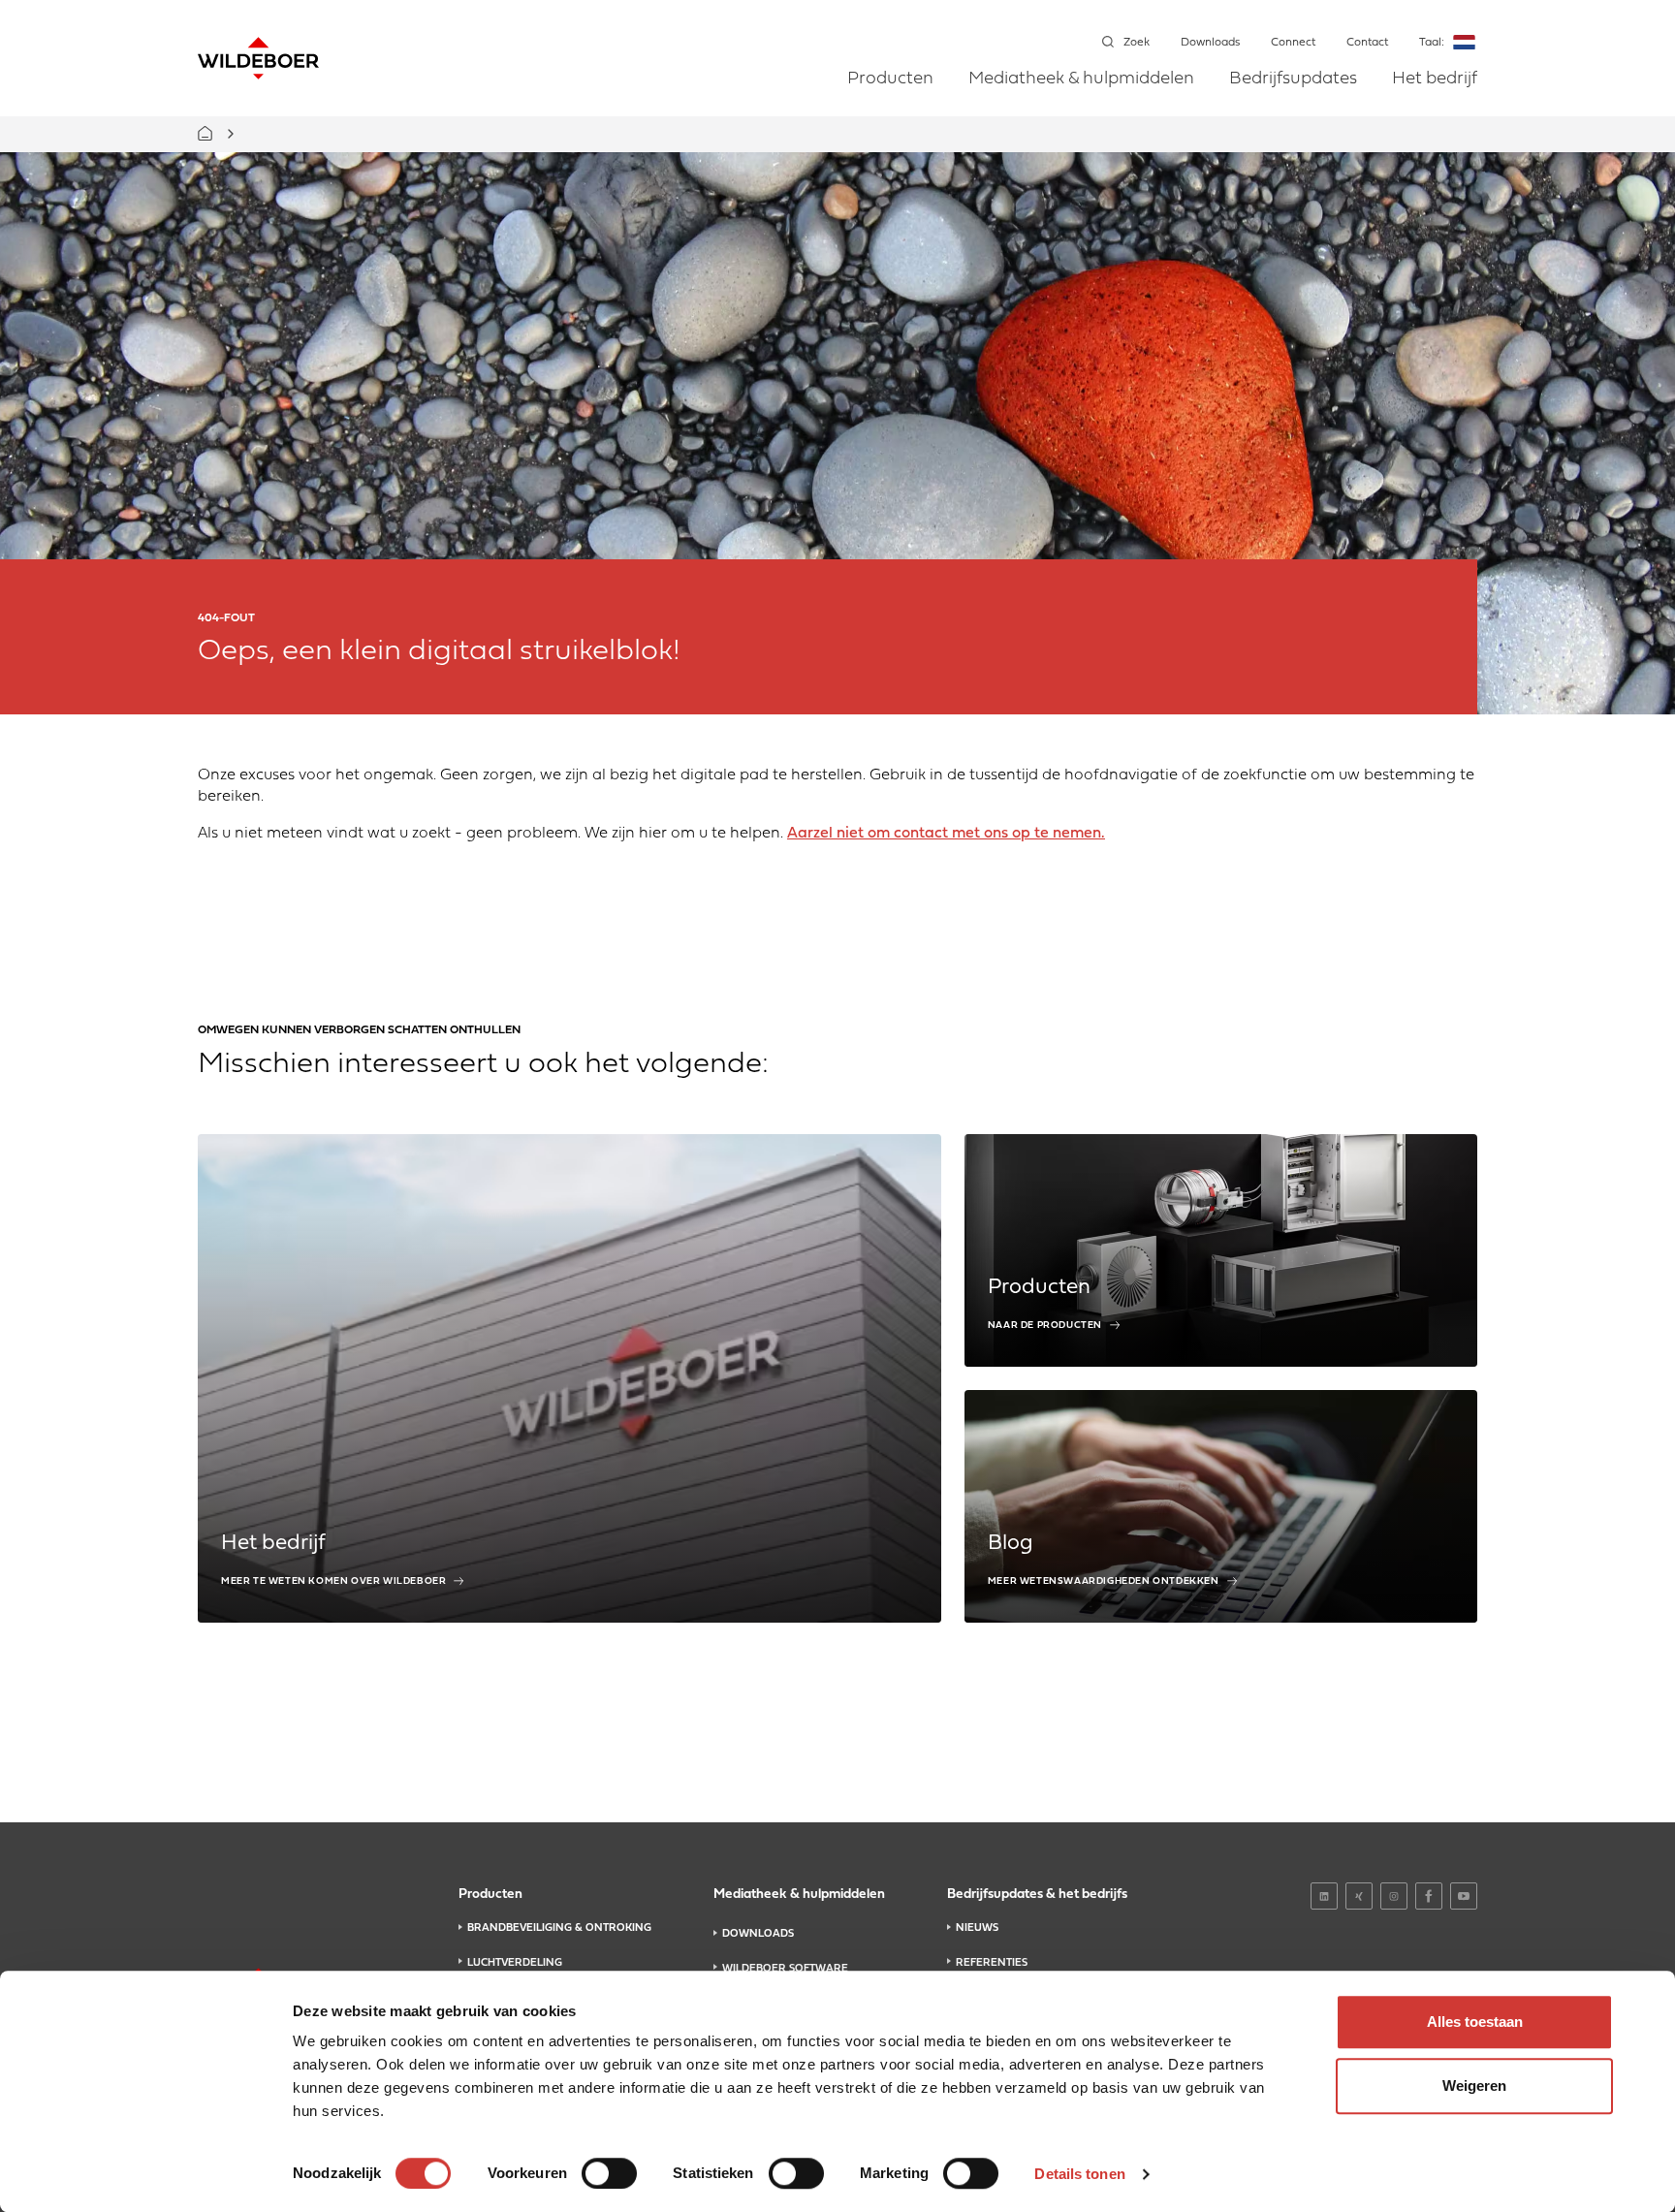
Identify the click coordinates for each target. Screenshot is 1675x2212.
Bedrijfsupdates (1293, 79)
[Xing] (1359, 1896)
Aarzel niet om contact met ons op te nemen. (946, 834)
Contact (1367, 43)
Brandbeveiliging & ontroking (559, 1928)
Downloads (1210, 43)
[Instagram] (1394, 1896)
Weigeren (1474, 2086)
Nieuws (977, 1928)
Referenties (992, 1963)
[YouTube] (1464, 1896)
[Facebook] (1429, 1896)
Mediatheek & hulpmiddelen (1081, 79)
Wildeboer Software (785, 1969)
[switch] (609, 2173)
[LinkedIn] (1324, 1896)
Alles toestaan (1475, 2022)
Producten (890, 79)
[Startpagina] (258, 58)
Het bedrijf (1435, 79)
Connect (1293, 43)
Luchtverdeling (515, 1963)
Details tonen (1079, 2174)
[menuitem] (890, 93)
